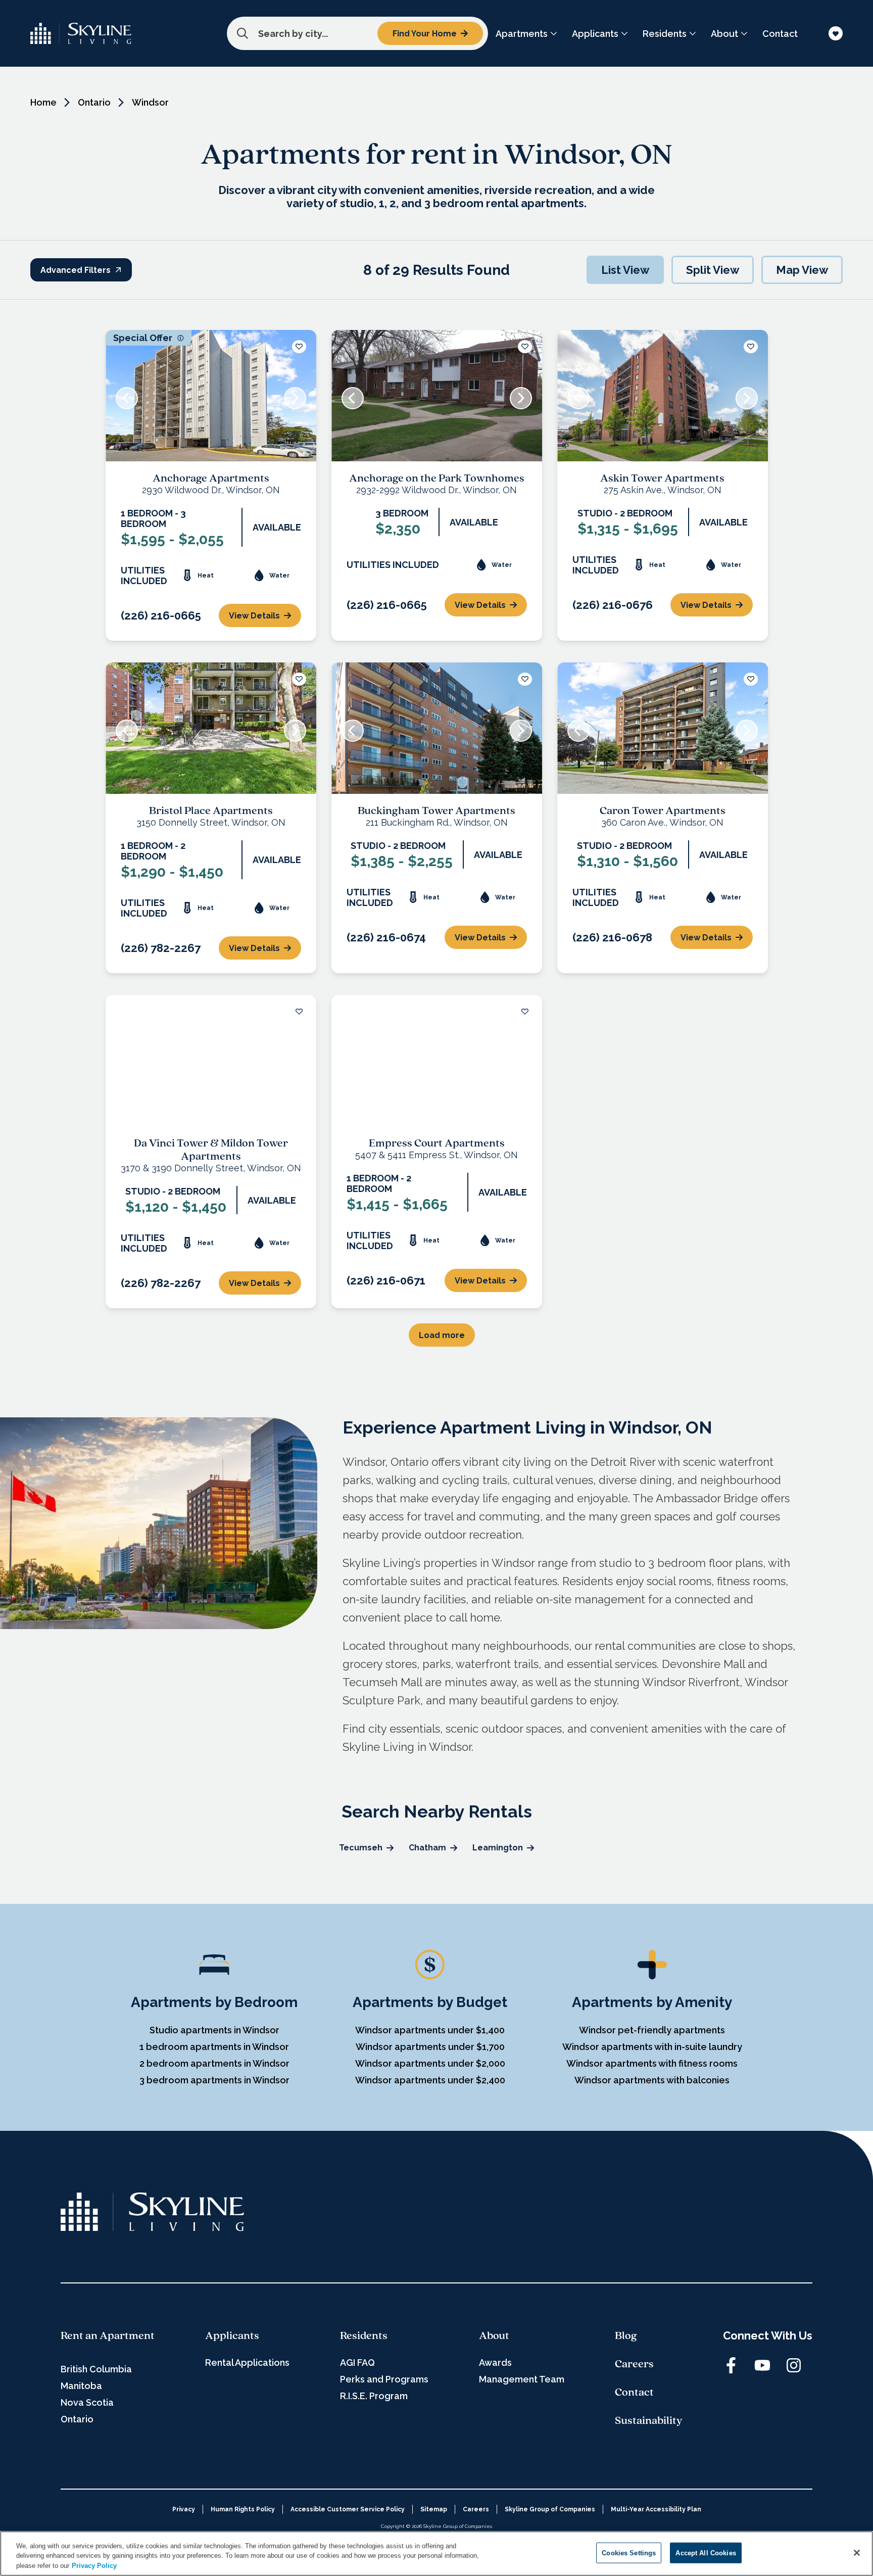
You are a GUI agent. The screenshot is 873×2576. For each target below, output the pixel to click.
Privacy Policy (94, 2566)
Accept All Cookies (706, 2553)
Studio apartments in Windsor (214, 2030)
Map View (802, 270)
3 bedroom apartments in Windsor (214, 2080)
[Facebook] (731, 2365)
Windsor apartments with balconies (652, 2080)
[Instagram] (794, 2365)
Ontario (94, 102)
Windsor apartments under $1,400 (430, 2030)
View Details (254, 616)
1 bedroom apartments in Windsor (214, 2047)
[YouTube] (762, 2365)
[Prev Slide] (127, 398)
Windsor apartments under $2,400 (430, 2080)
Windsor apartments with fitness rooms (652, 2063)
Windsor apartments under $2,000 (430, 2063)
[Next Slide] (295, 398)
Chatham (427, 1848)
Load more (442, 1335)
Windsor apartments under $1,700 (430, 2047)
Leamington (498, 1848)
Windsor (150, 102)
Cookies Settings (629, 2553)
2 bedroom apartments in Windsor (214, 2063)
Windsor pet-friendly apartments (652, 2030)
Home (43, 102)
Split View (713, 270)
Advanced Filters (76, 270)
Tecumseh (361, 1848)
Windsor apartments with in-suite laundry (652, 2047)
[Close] (857, 2553)
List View (625, 270)
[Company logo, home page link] (81, 33)
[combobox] (357, 33)
